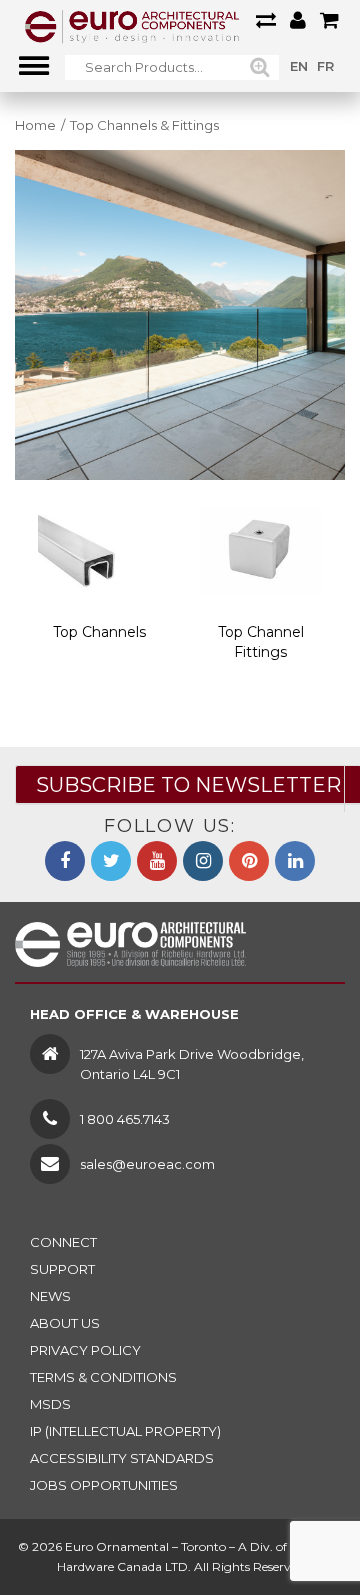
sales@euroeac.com (147, 1164)
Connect (63, 1242)
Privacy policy (85, 1350)
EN (299, 66)
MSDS (50, 1404)
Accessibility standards (122, 1458)
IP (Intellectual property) (125, 1431)
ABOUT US (65, 1323)
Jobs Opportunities (104, 1485)
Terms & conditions (103, 1377)
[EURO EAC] (132, 25)
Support (62, 1269)
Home (35, 125)
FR (325, 66)
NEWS (50, 1296)
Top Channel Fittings (261, 642)
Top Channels (99, 632)
